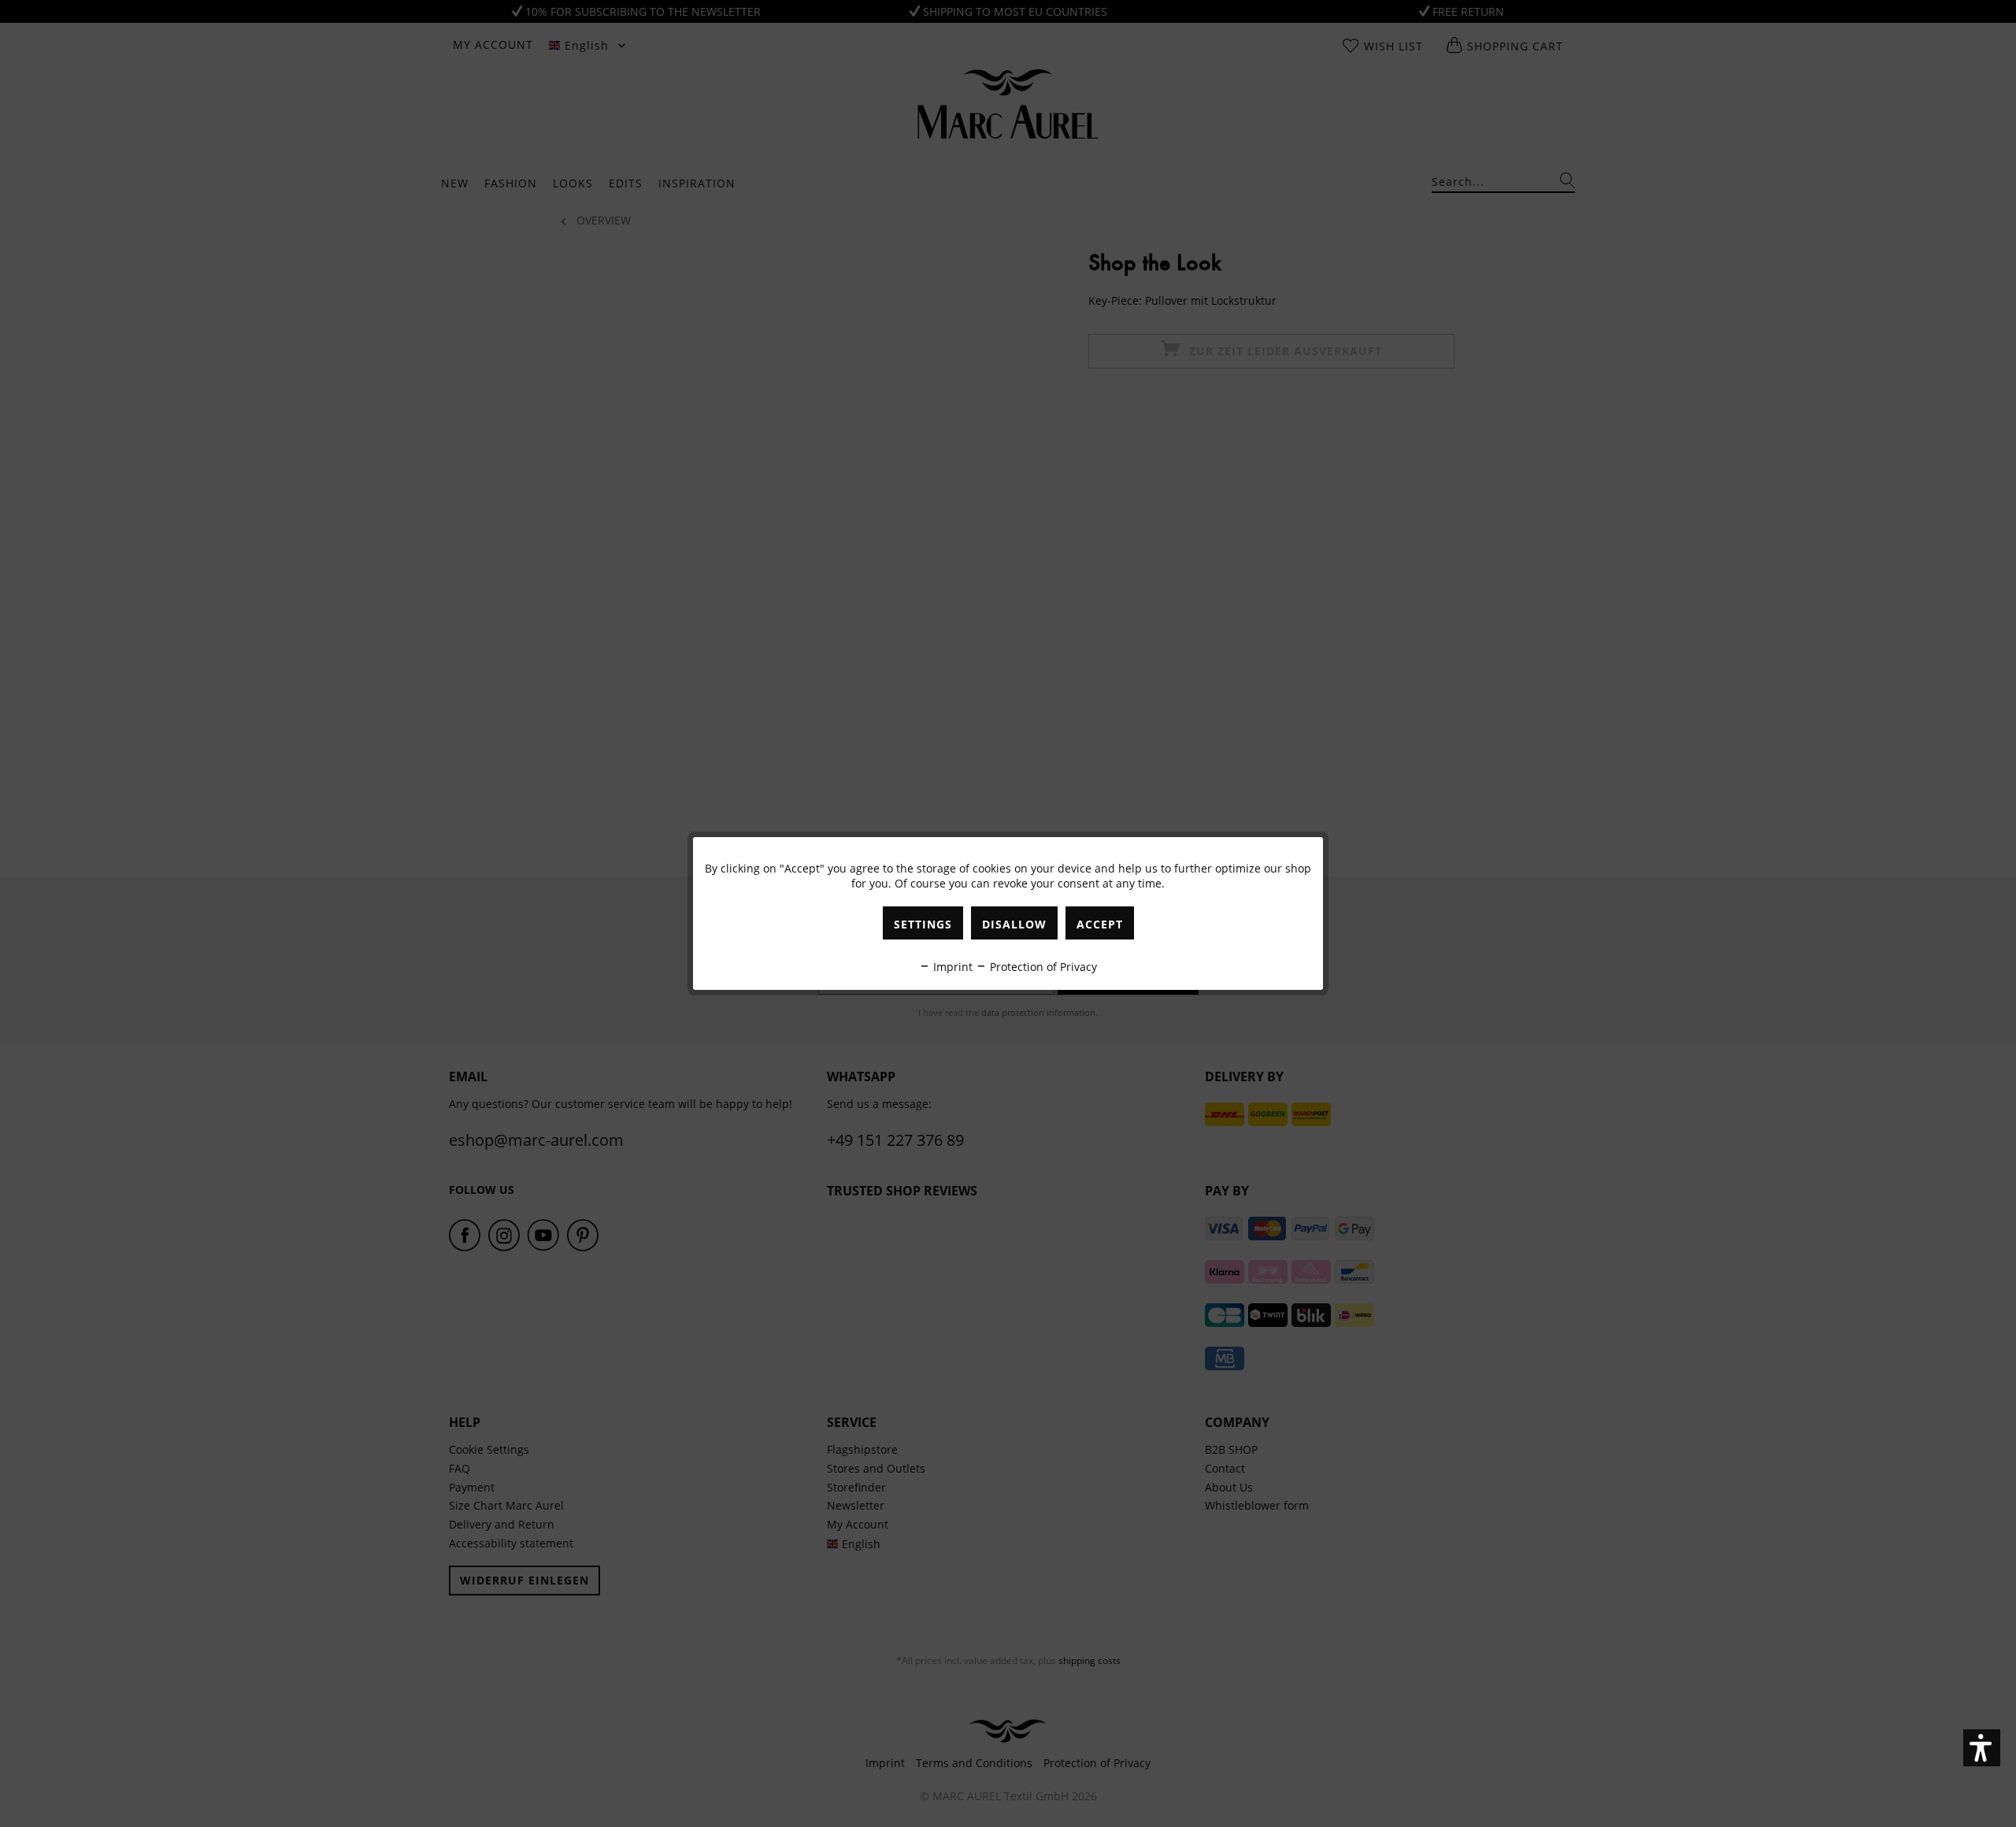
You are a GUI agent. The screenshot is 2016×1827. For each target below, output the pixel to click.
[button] (1982, 1748)
